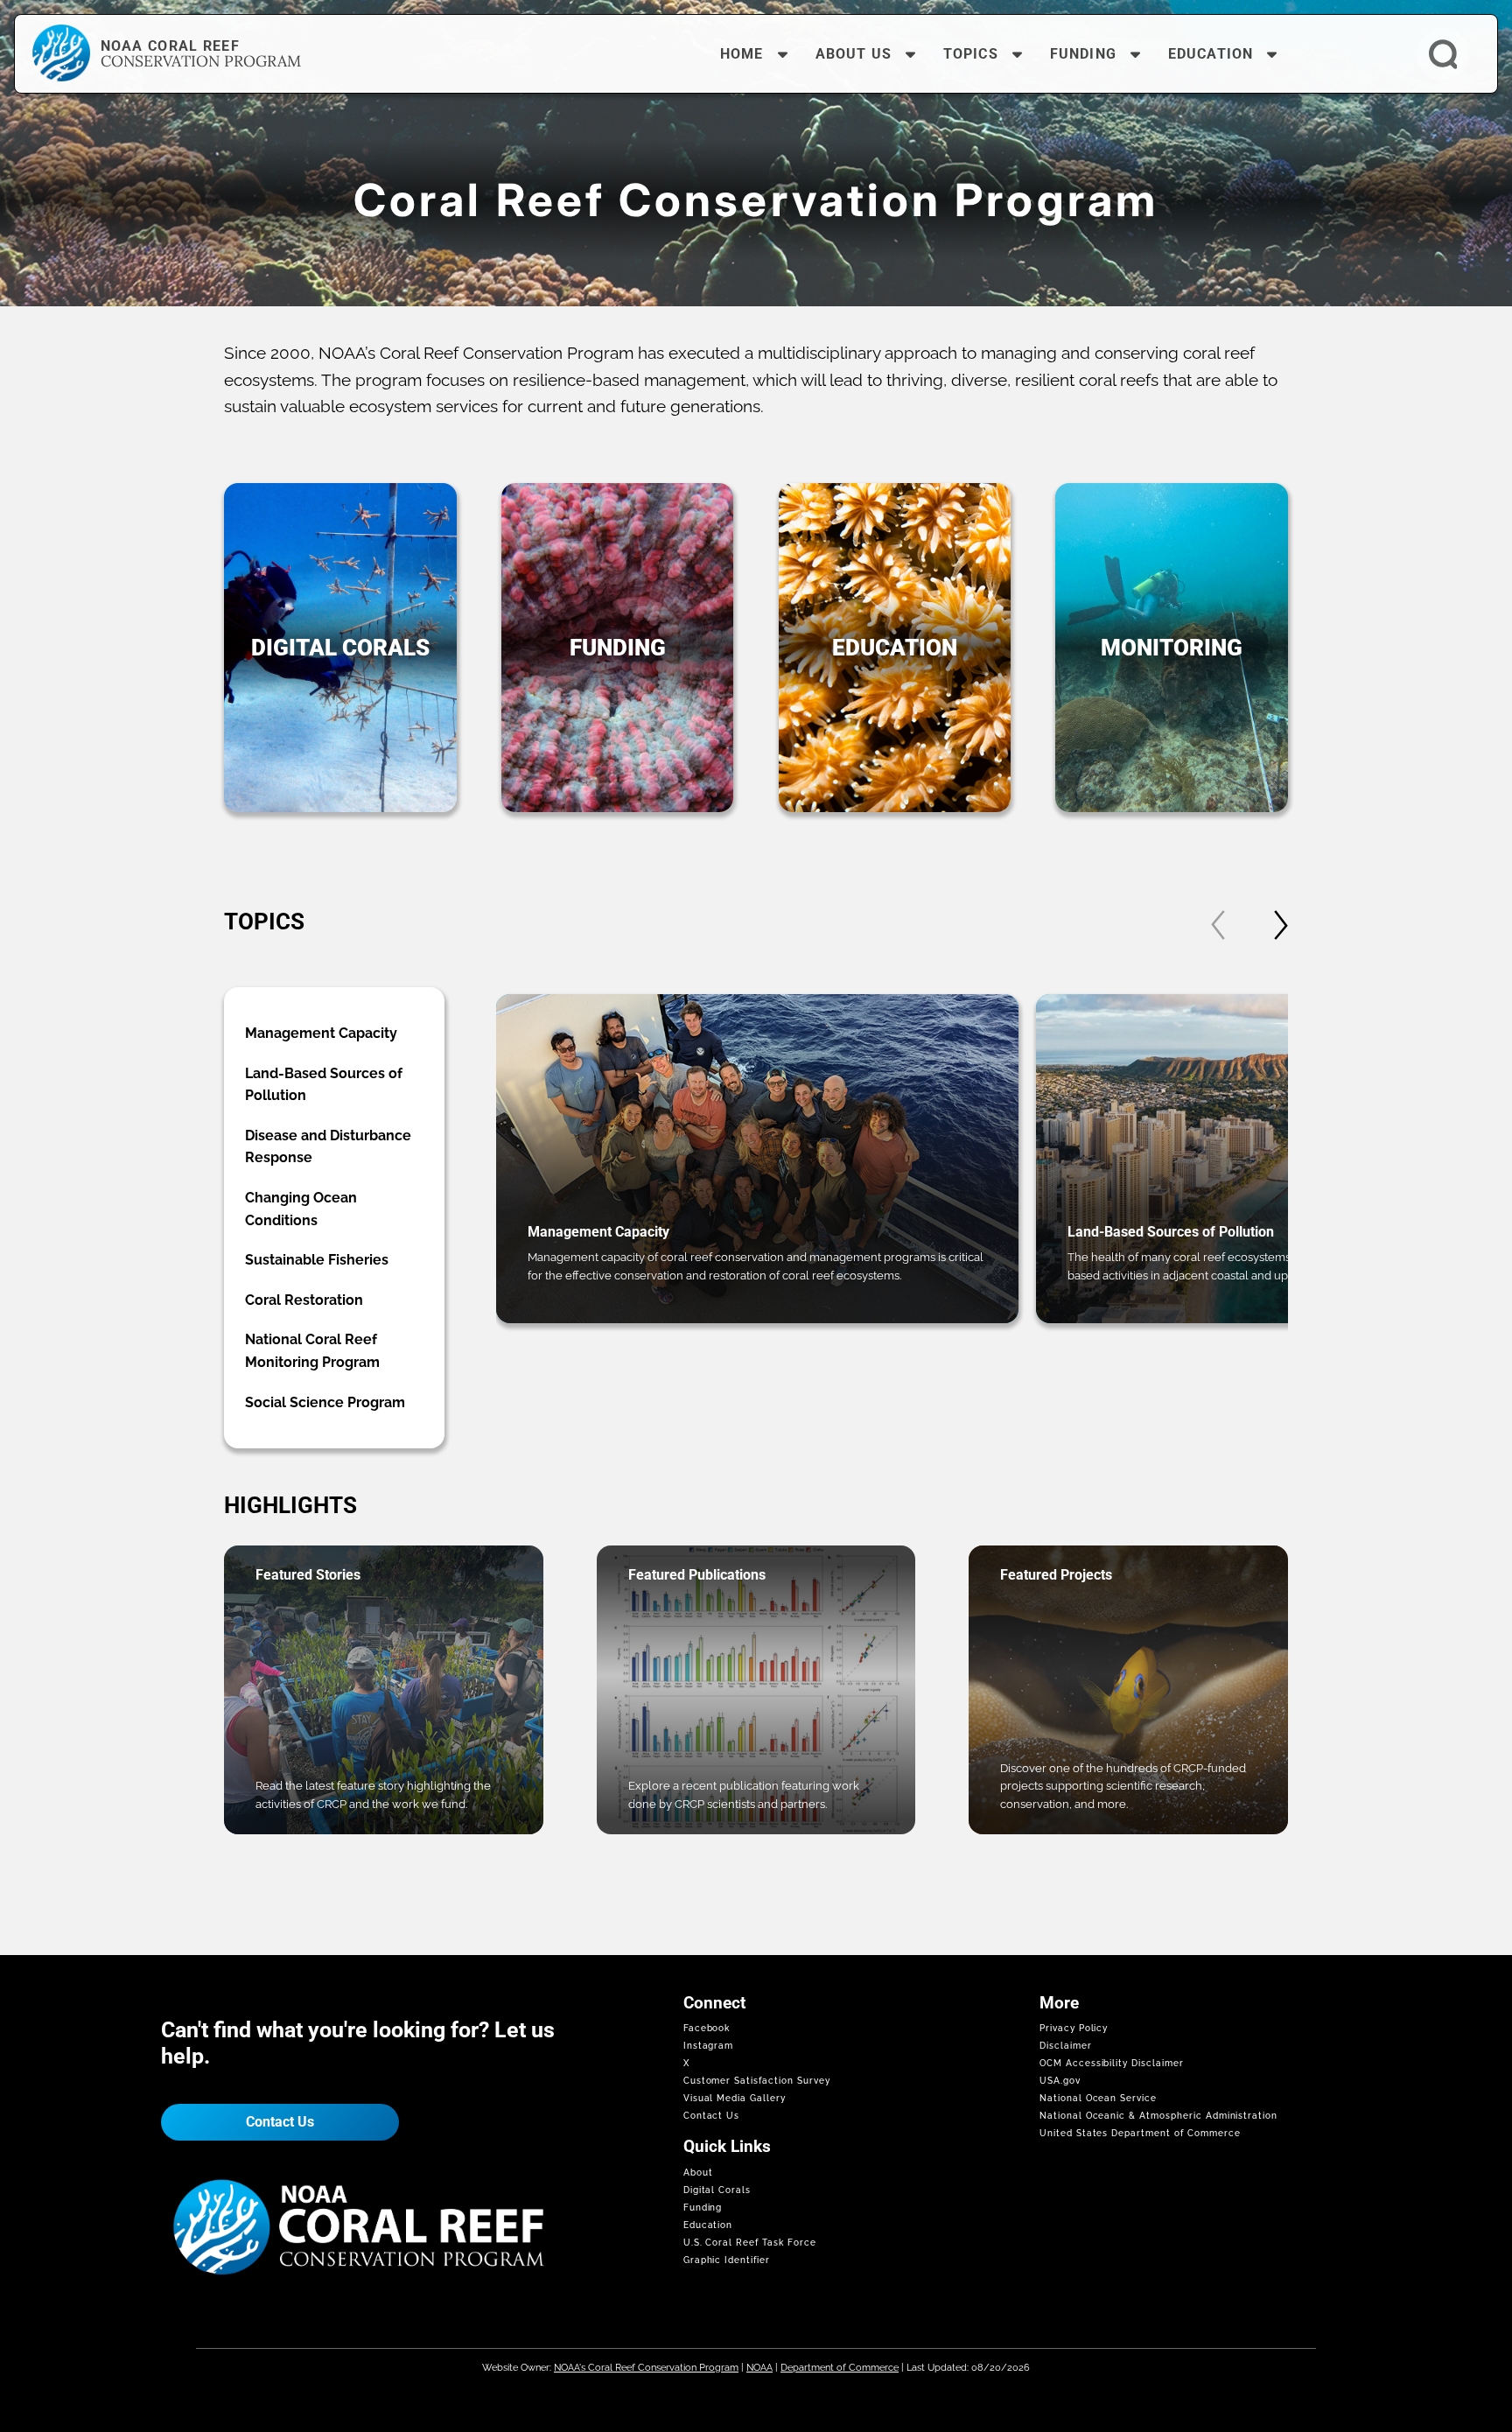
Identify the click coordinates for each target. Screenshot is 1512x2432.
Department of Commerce (840, 2367)
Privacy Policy (1074, 2028)
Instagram (709, 2046)
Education (708, 2225)
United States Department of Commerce (1140, 2133)
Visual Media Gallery (735, 2098)
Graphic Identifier (727, 2260)
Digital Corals (717, 2190)
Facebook (707, 2028)
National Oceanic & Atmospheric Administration (1158, 2116)
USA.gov (1060, 2081)
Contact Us (280, 2122)
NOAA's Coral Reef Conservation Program (646, 2367)
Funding (703, 2208)
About (698, 2173)
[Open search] (1443, 54)
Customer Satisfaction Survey (757, 2081)
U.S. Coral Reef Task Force (750, 2243)
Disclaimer (1066, 2046)
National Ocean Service (1098, 2098)
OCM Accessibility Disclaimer (1112, 2063)
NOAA (759, 2367)
